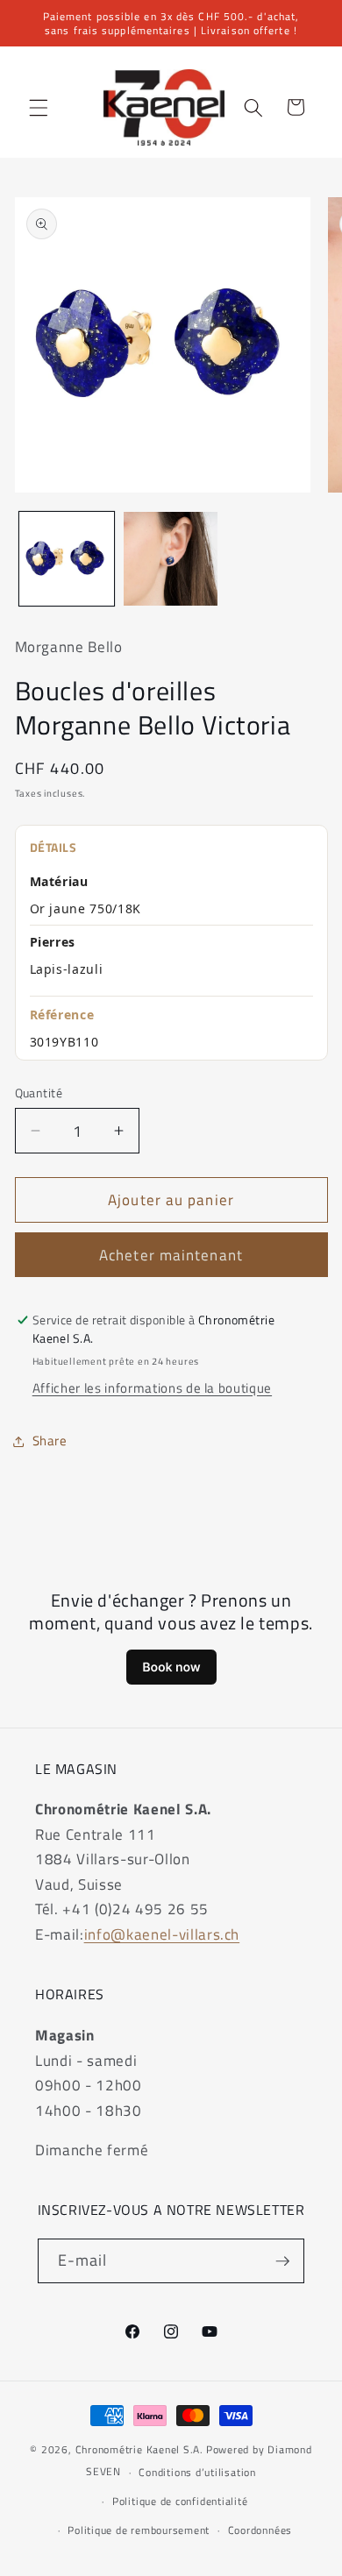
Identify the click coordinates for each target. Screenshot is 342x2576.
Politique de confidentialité (180, 2501)
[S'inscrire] (282, 2261)
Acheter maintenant (171, 1255)
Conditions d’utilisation (197, 2472)
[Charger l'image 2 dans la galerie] (171, 559)
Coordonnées (260, 2530)
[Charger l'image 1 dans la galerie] (67, 559)
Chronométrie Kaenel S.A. (139, 2449)
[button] (39, 107)
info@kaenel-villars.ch (162, 1934)
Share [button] (50, 1441)
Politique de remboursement (139, 2530)
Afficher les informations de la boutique (152, 1388)
